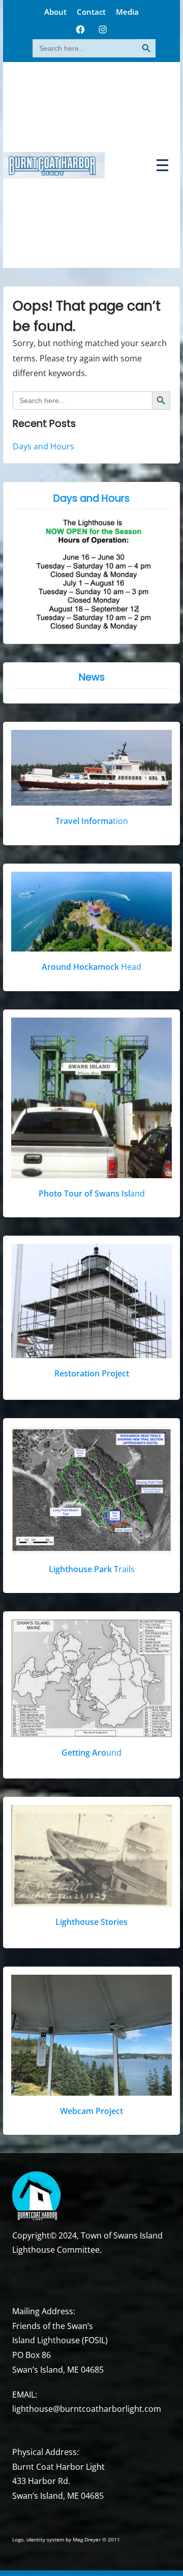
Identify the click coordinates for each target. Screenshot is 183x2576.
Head (91, 967)
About (55, 12)
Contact (91, 12)
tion (92, 821)
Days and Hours (43, 446)
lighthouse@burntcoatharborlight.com (87, 2409)
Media (127, 12)
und (91, 1753)
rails (92, 1569)
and (92, 1193)
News (92, 677)
